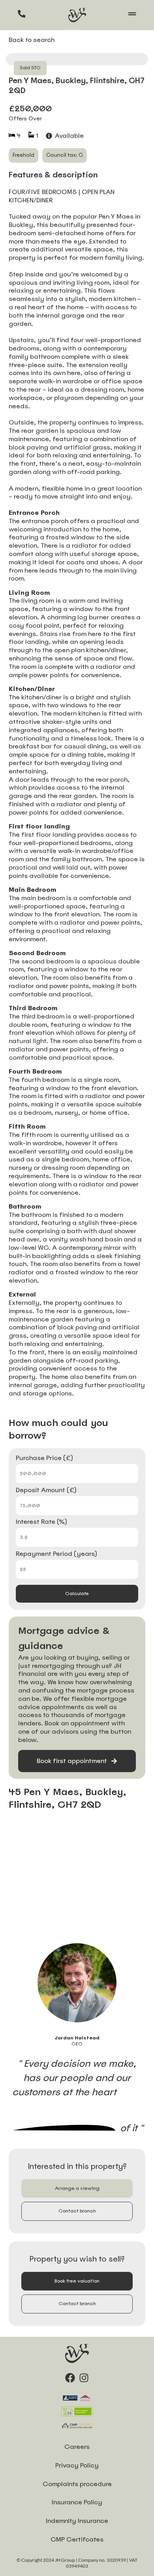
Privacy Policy (77, 2465)
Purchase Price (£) (44, 1458)
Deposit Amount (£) (46, 1491)
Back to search (32, 40)
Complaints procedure (77, 2484)
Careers (77, 2447)
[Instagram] (84, 2378)
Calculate (77, 1594)
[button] (77, 2189)
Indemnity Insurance (77, 2521)
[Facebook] (70, 2378)
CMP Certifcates (77, 2539)
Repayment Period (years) (56, 1554)
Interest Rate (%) (41, 1522)
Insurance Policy (77, 2502)
